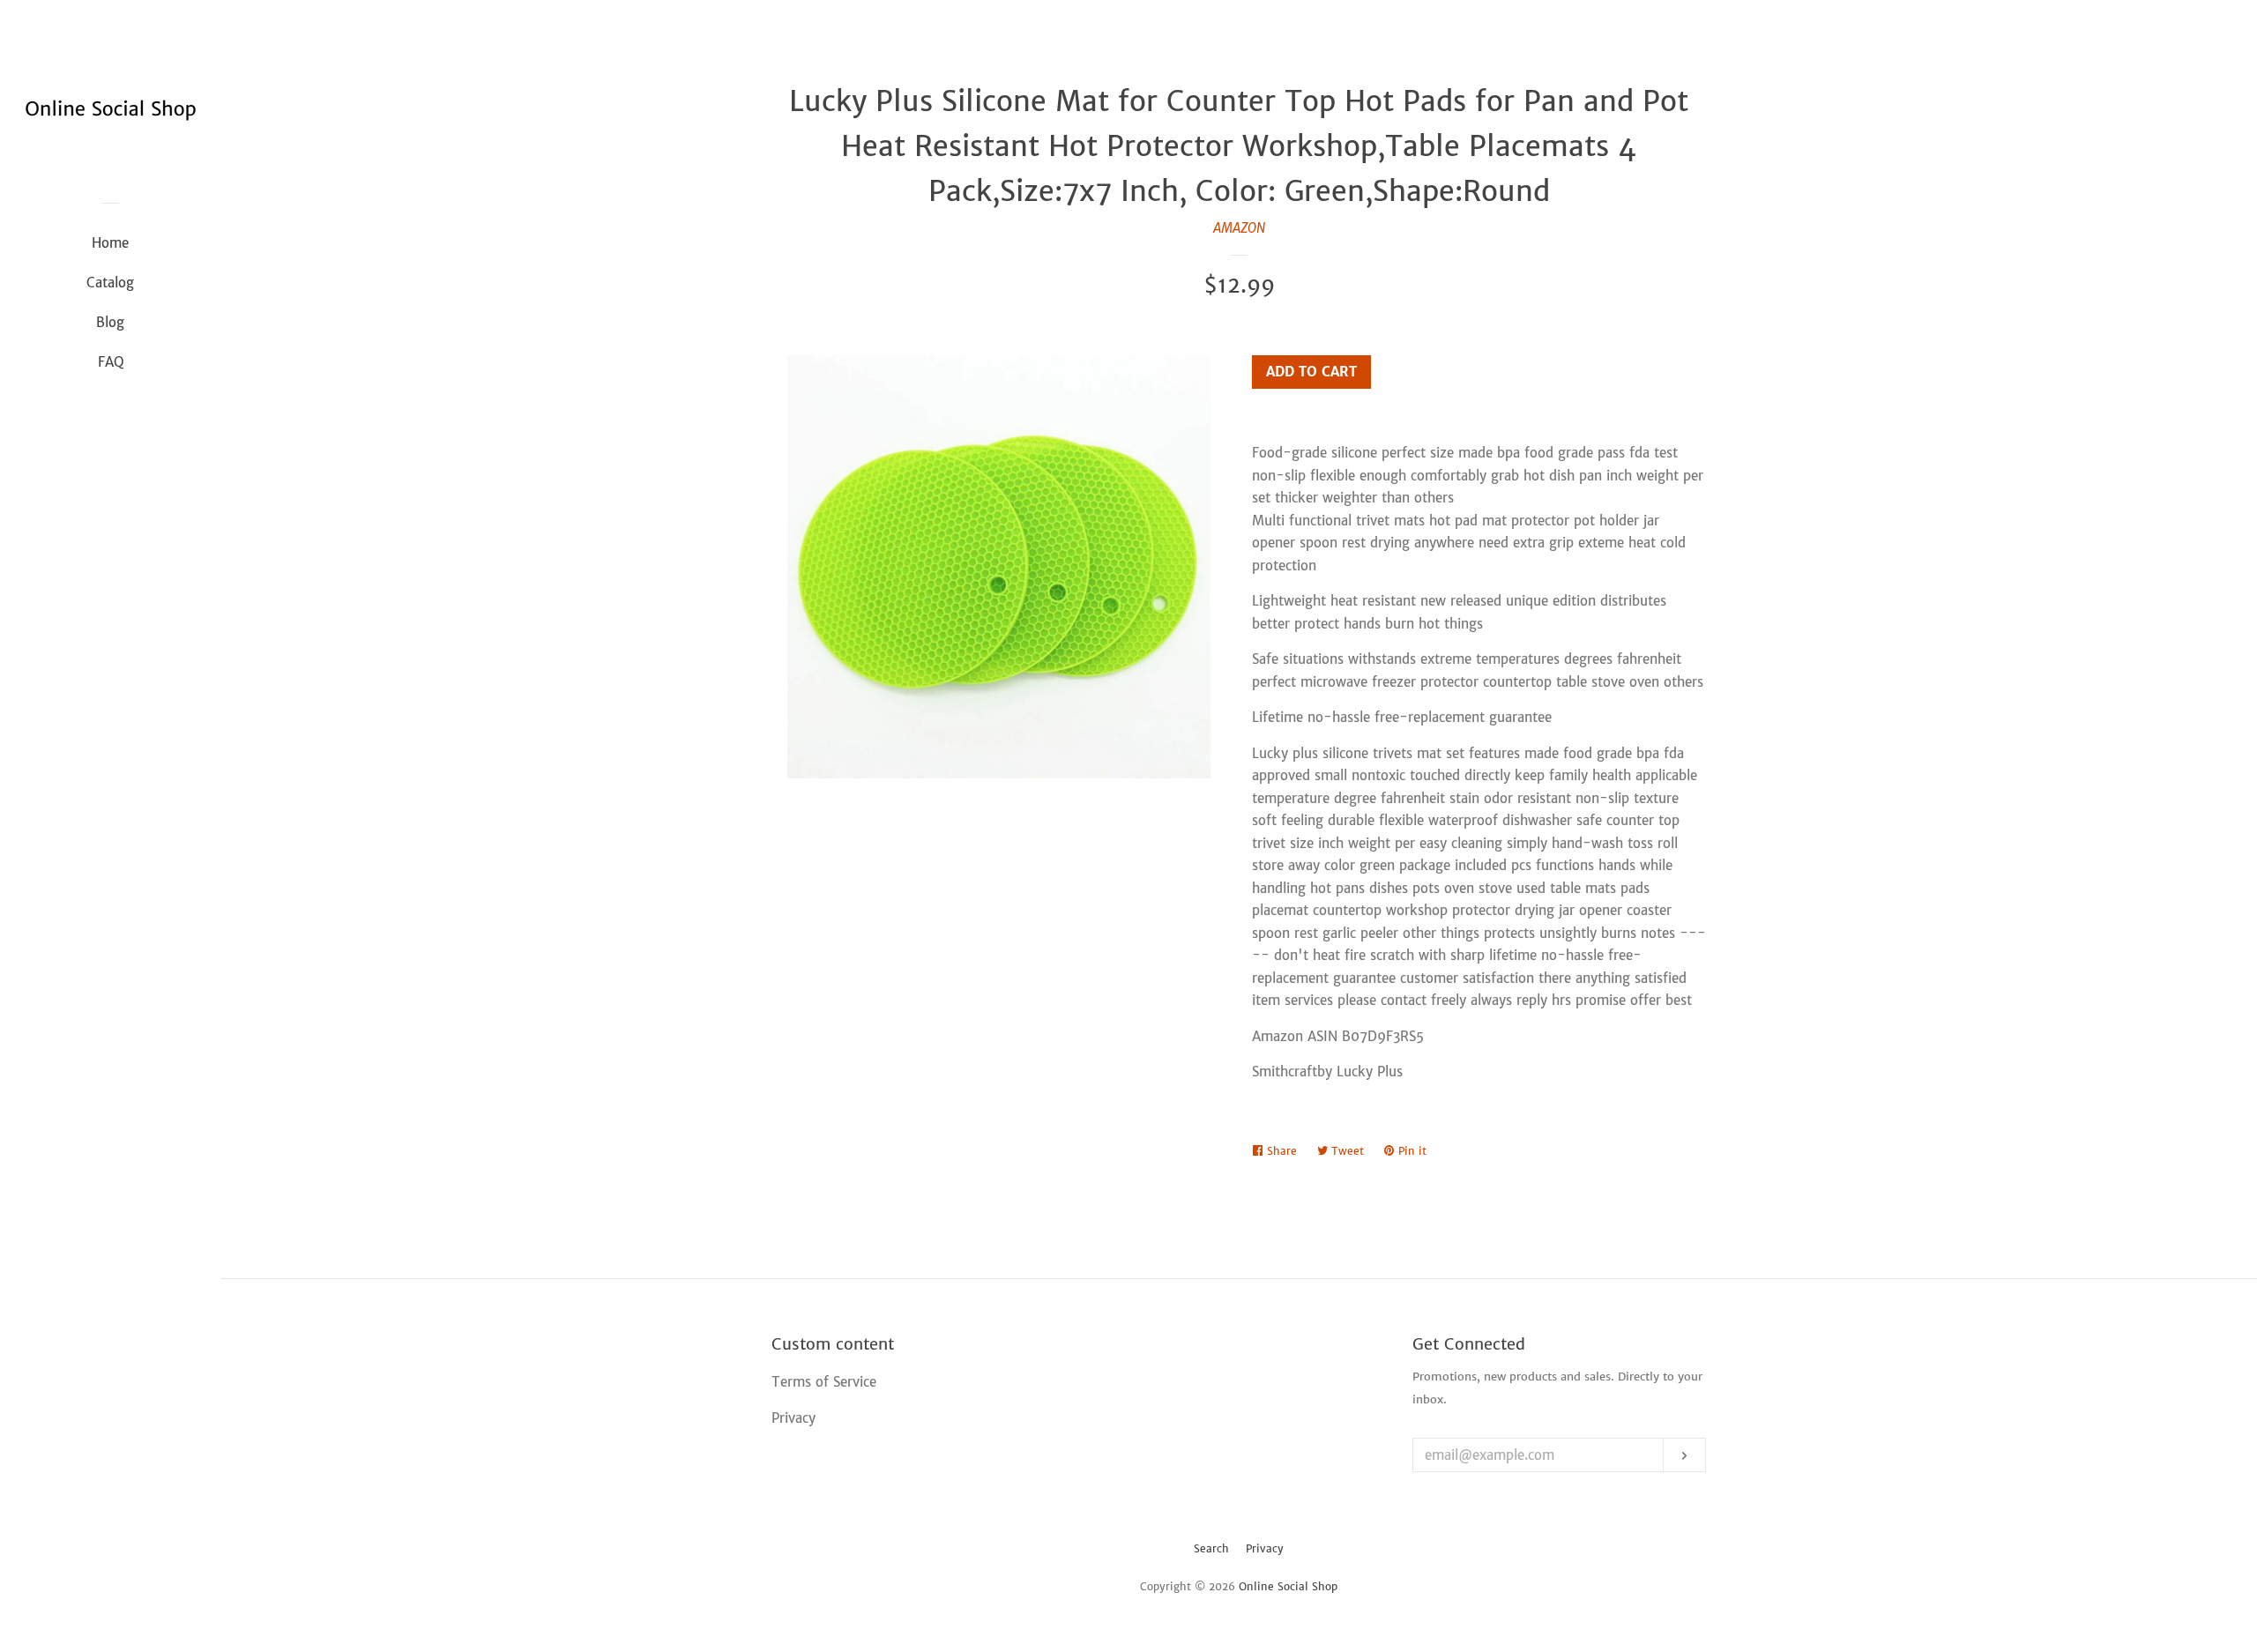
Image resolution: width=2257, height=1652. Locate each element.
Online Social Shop (1288, 1586)
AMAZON (1239, 228)
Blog (110, 322)
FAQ (111, 362)
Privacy (1265, 1548)
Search (1211, 1548)
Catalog (110, 283)
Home (110, 243)
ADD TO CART (1311, 372)
